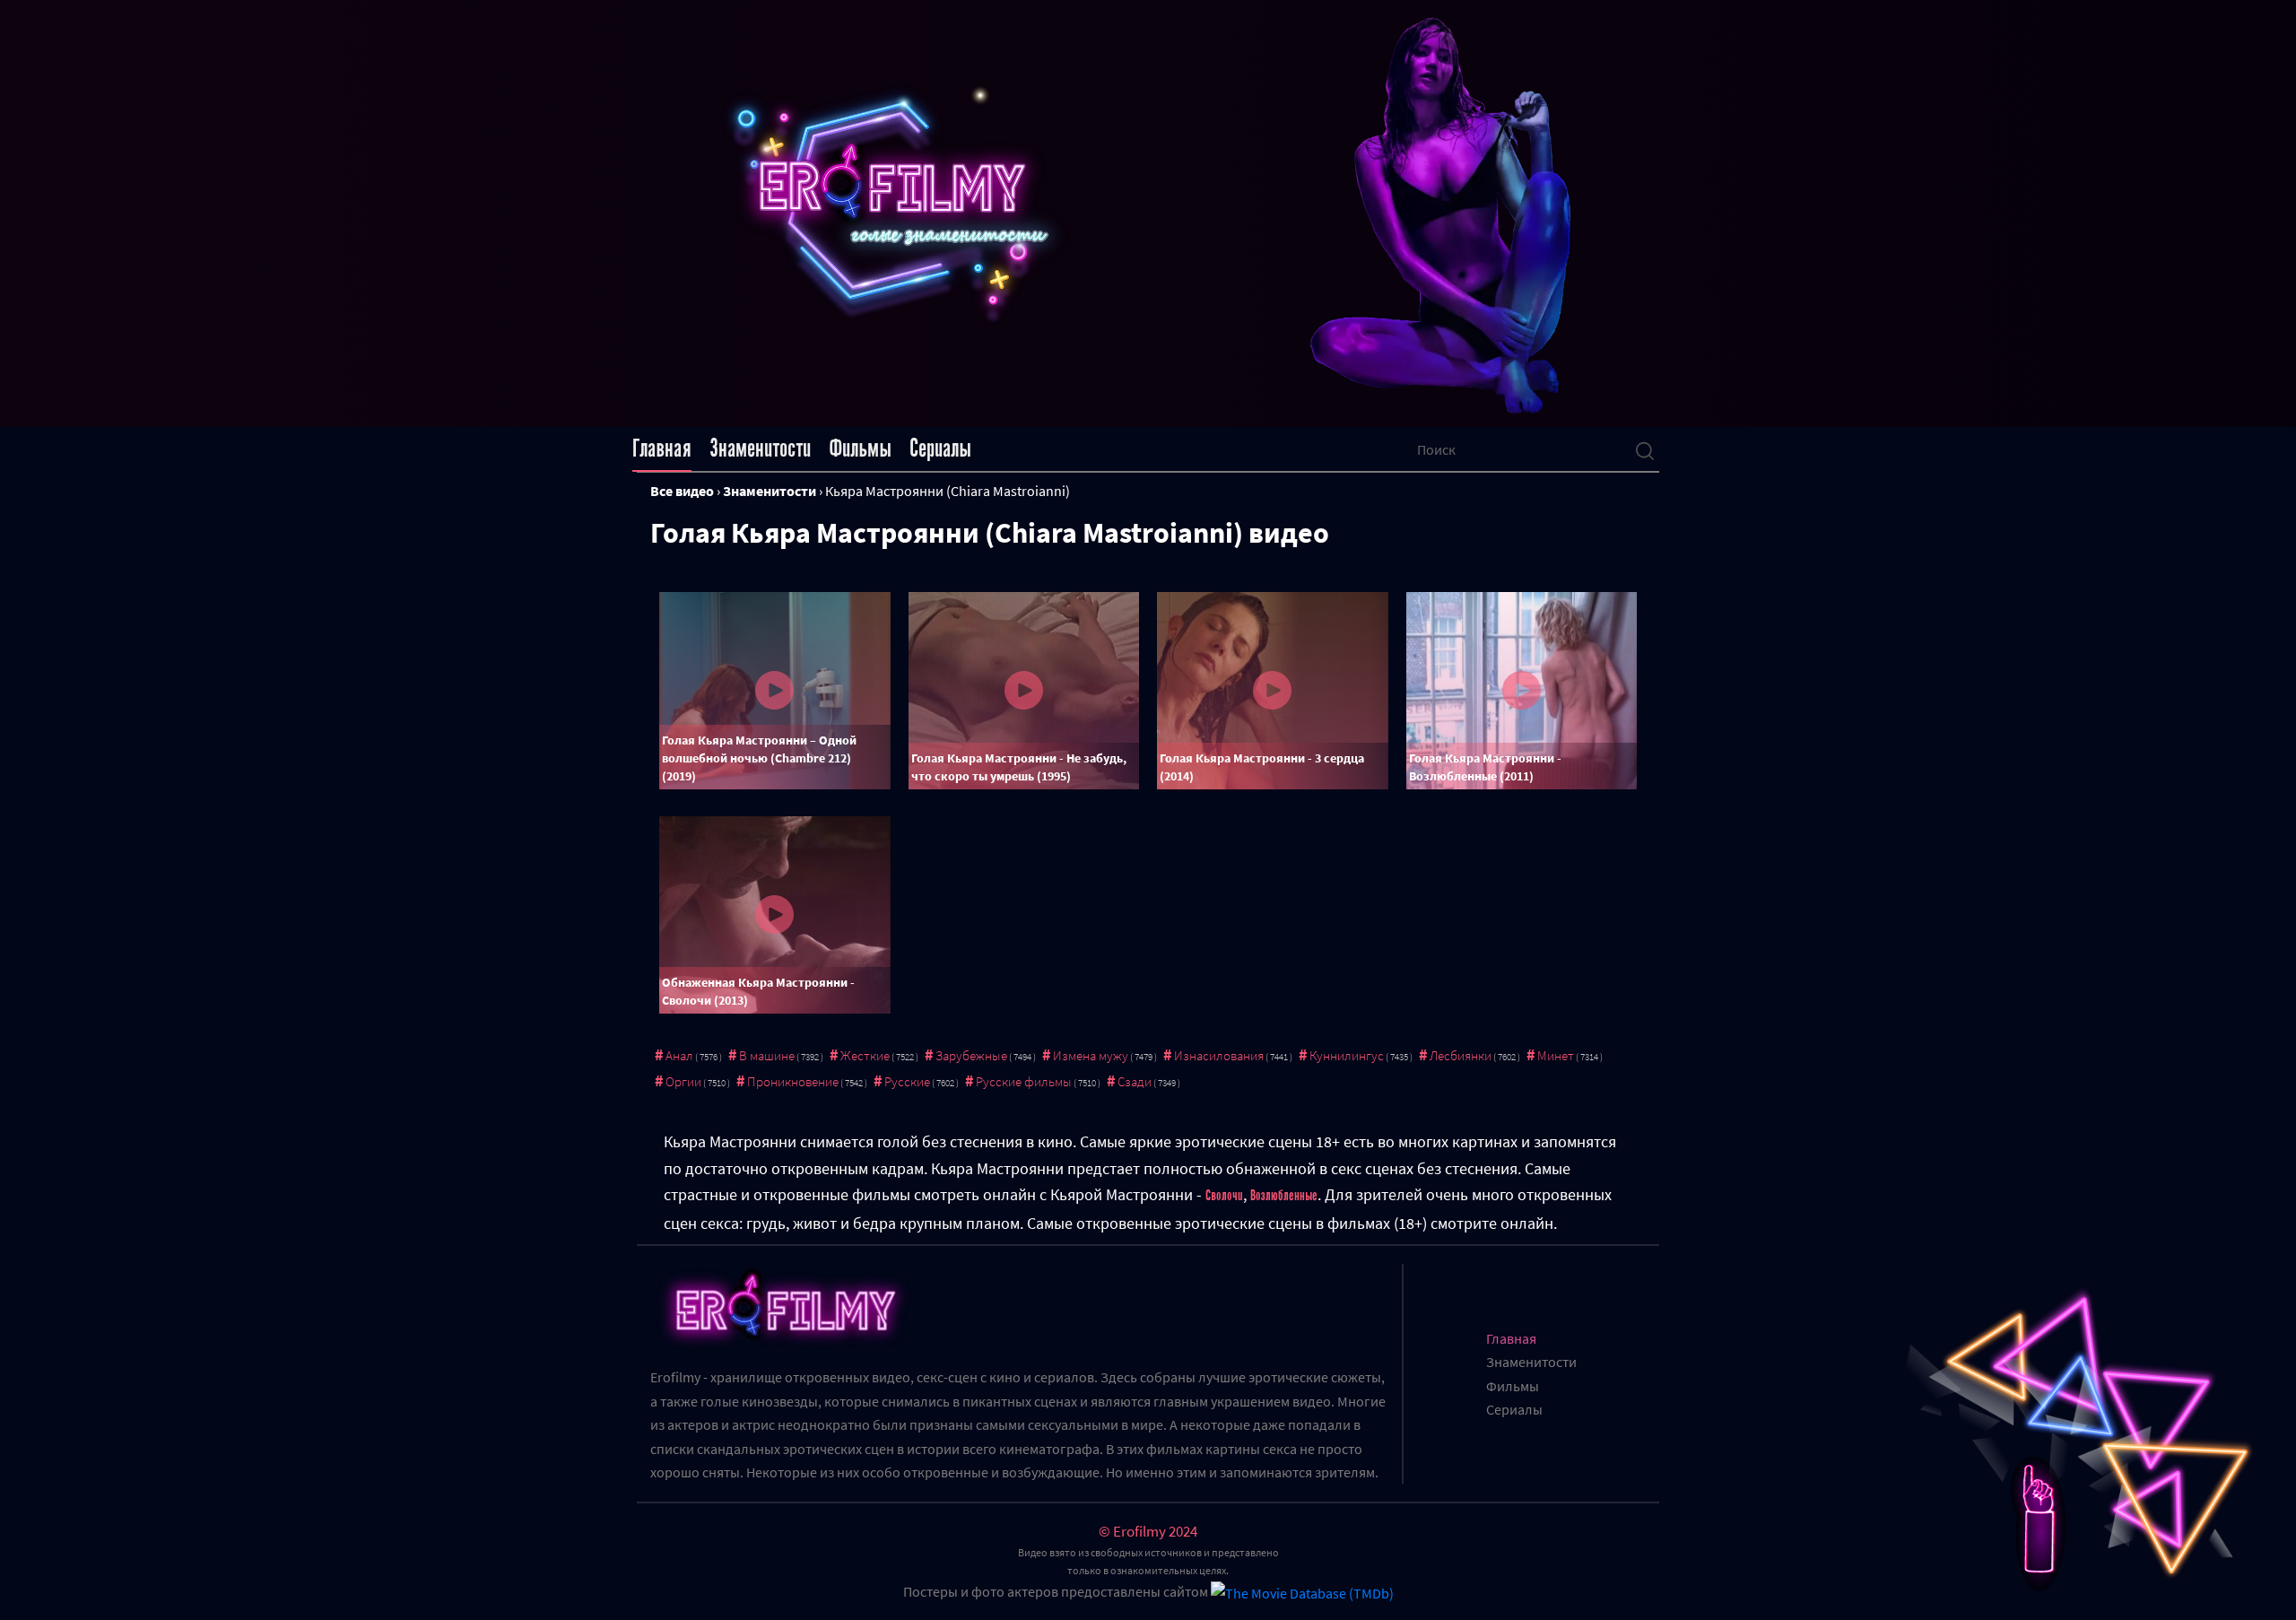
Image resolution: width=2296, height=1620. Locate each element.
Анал (679, 1055)
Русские (907, 1081)
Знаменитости (760, 449)
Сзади (1135, 1081)
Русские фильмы (1024, 1081)
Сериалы (940, 449)
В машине (767, 1055)
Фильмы (860, 449)
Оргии (683, 1081)
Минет (1556, 1055)
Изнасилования (1219, 1055)
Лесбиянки (1461, 1055)
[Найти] (1645, 449)
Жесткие (865, 1055)
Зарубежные (971, 1055)
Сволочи (1224, 1196)
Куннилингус (1347, 1055)
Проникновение (793, 1081)
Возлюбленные (1284, 1196)
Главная (662, 449)
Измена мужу (1091, 1055)
